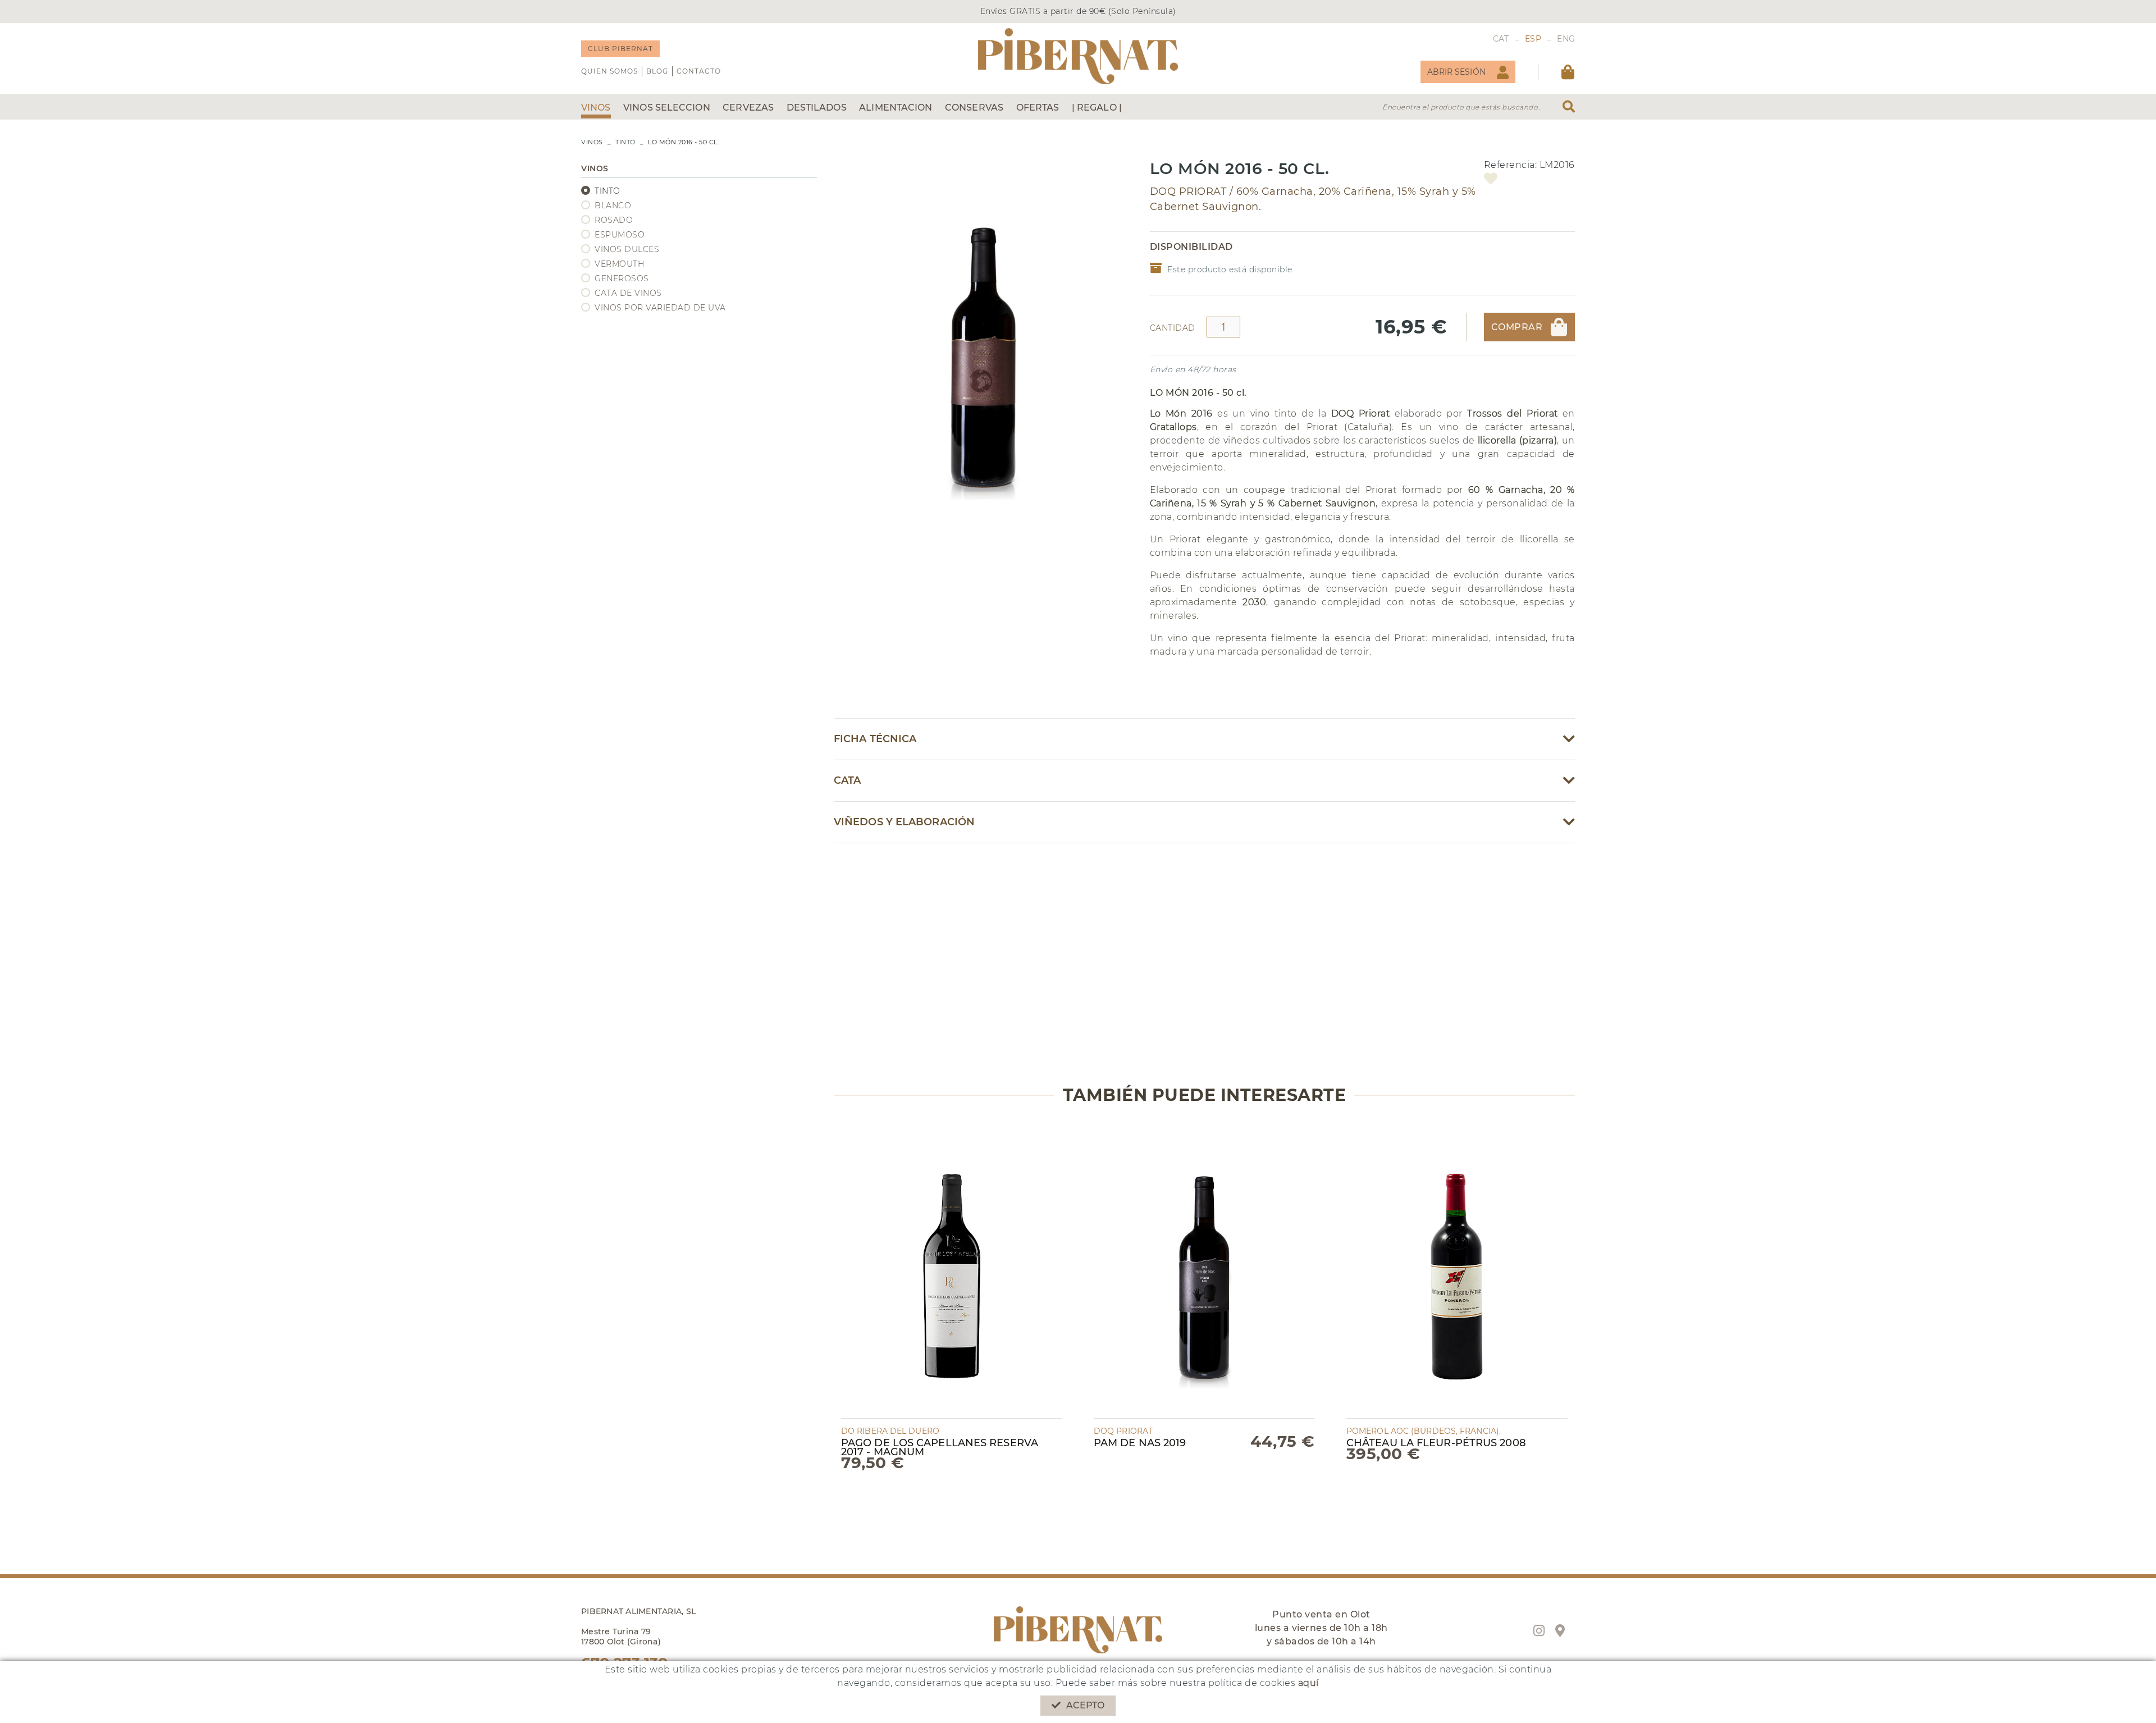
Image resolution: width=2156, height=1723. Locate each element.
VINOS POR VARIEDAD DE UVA (660, 308)
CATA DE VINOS (628, 293)
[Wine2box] (1078, 56)
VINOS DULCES (627, 249)
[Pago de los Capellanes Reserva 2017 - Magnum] (952, 1269)
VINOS (592, 142)
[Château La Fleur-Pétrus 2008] (1457, 1269)
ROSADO (614, 220)
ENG (1566, 39)
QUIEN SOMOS (609, 71)
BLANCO (613, 205)
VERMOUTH (619, 264)
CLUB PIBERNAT (620, 49)
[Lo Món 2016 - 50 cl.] (983, 335)
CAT (1501, 39)
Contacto (699, 71)
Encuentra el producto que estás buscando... (1462, 107)
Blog (657, 71)
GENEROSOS (622, 278)
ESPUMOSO (620, 235)
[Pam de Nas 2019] (1204, 1269)
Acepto (1086, 1705)
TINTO (625, 142)
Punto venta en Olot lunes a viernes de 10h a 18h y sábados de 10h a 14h (1321, 1628)
